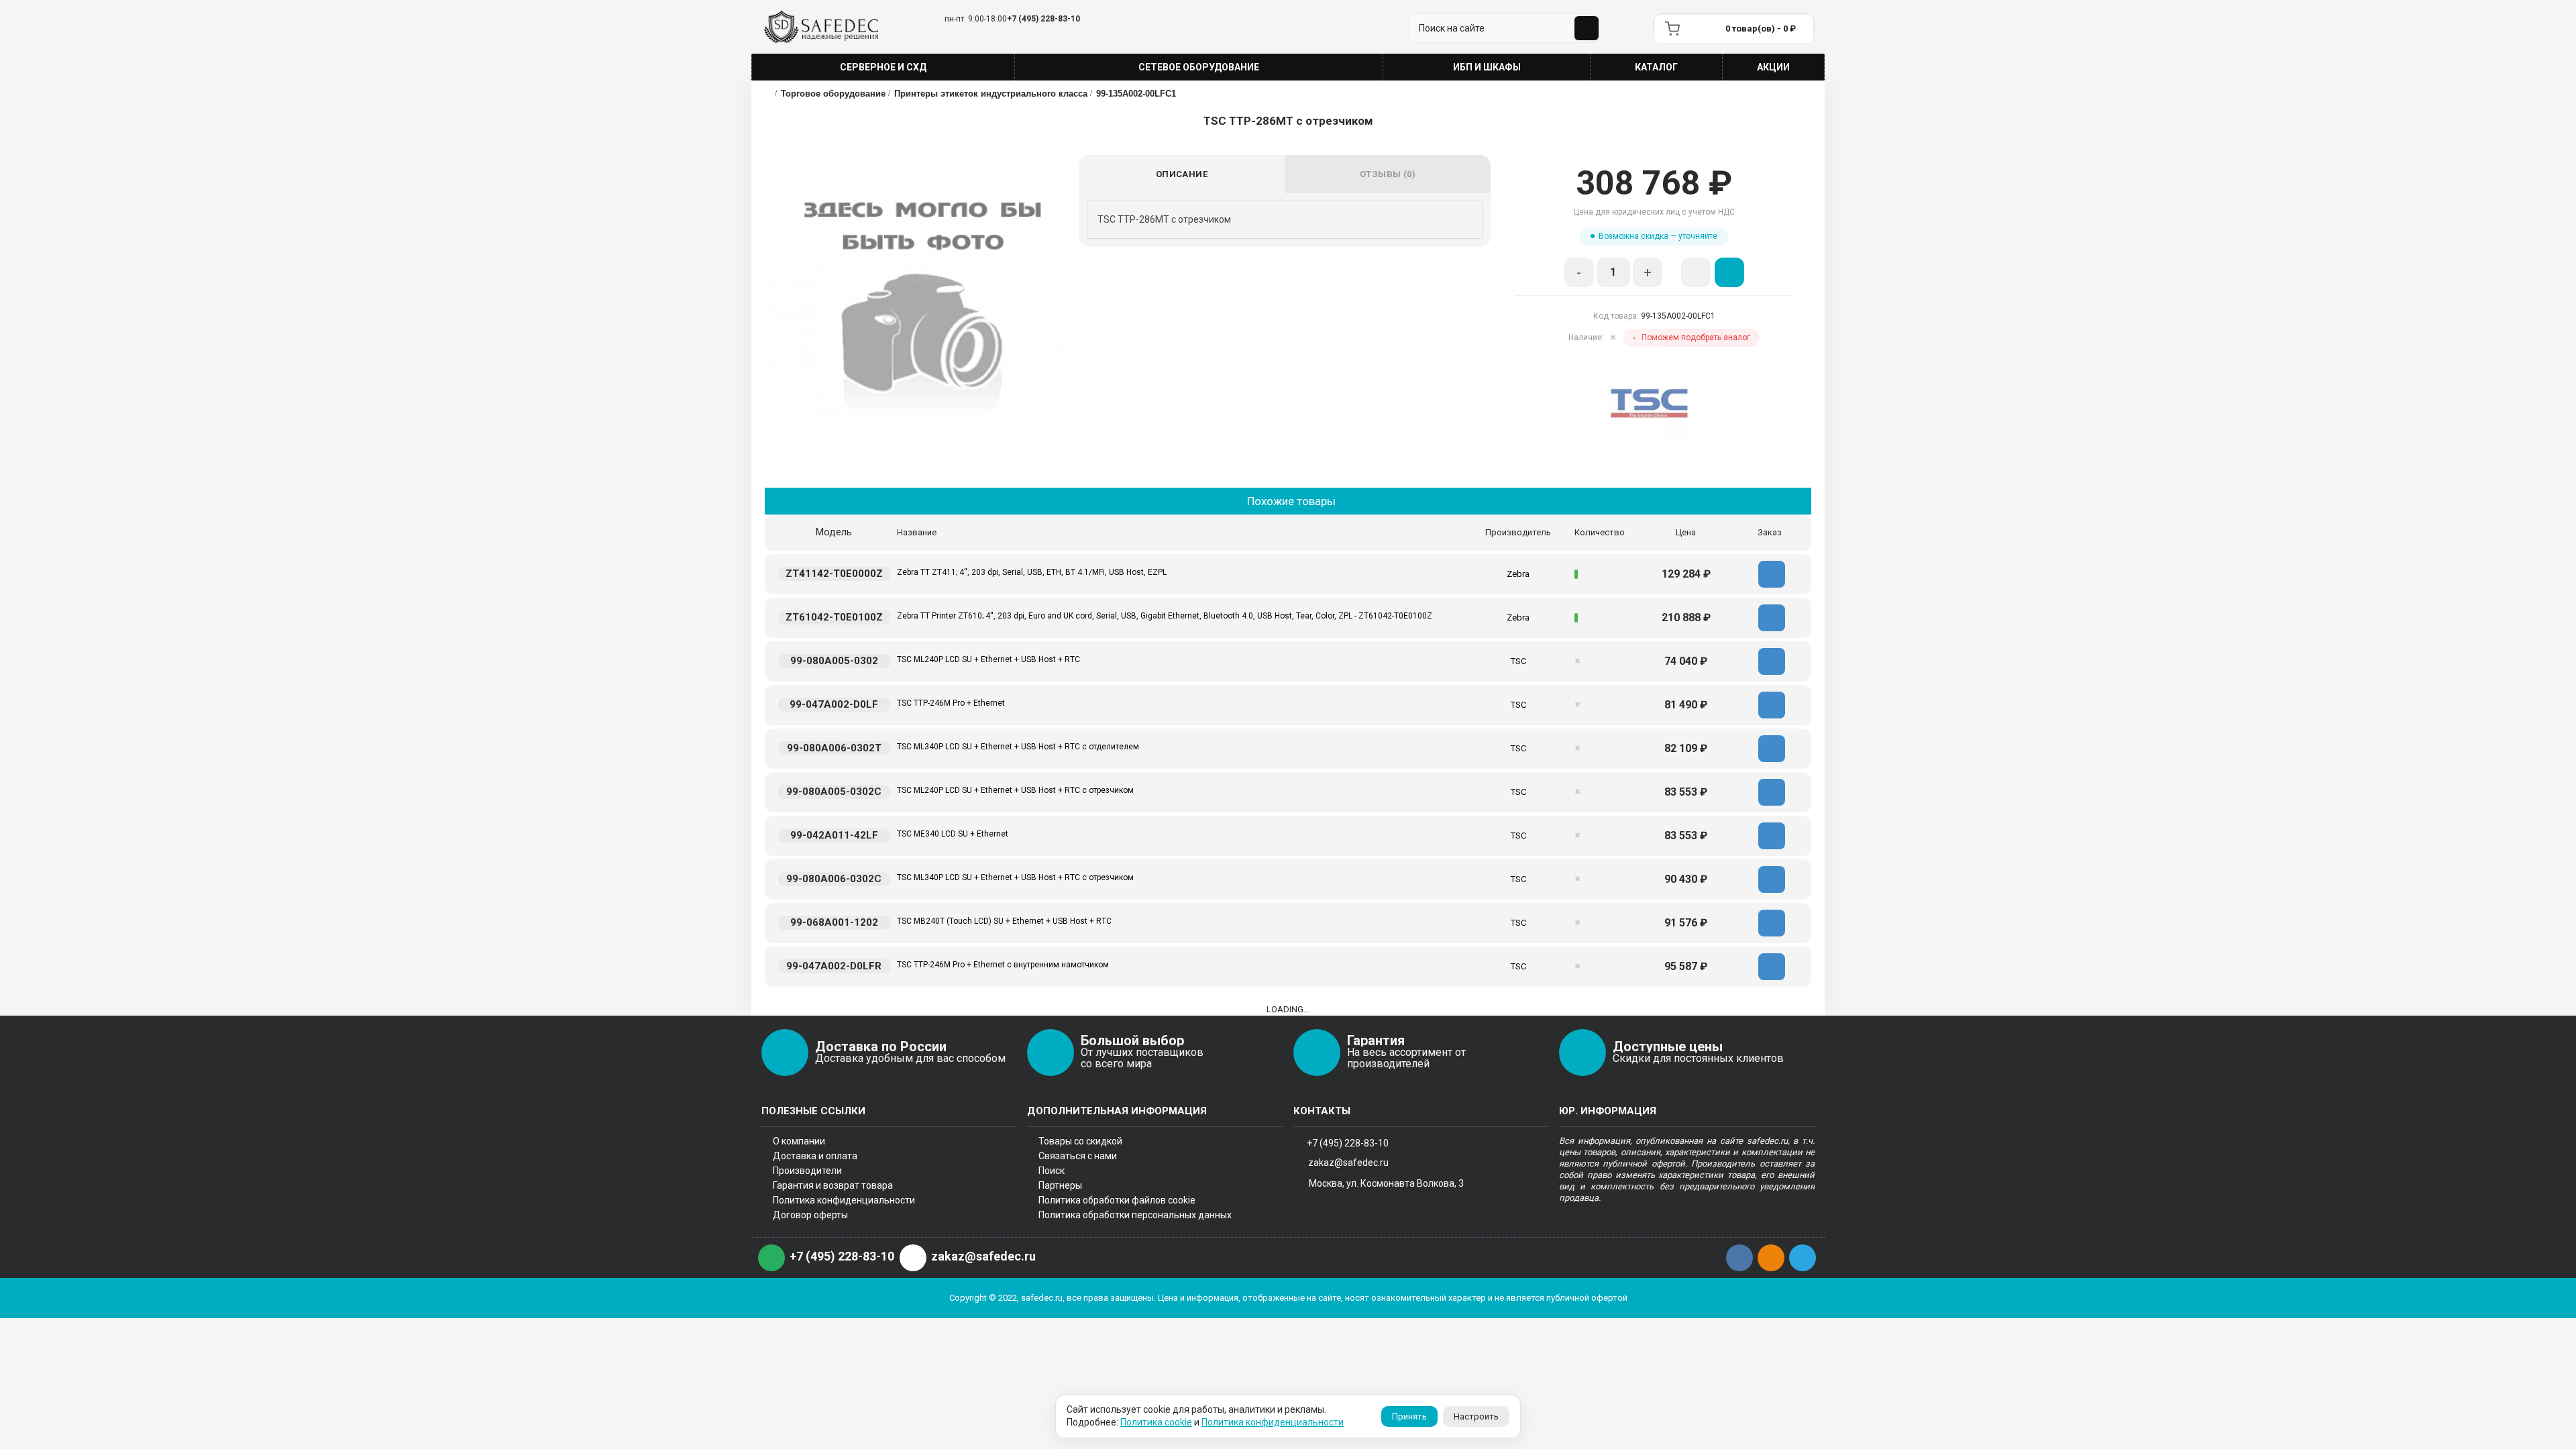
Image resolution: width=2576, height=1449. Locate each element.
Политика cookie (1156, 1422)
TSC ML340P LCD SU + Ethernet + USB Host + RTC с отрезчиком (1015, 877)
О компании (799, 1141)
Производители (807, 1171)
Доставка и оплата (815, 1156)
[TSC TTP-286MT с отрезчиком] (922, 305)
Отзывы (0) (1388, 174)
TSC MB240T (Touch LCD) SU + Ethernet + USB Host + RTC (1004, 921)
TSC (1518, 661)
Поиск (1052, 1171)
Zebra (1518, 574)
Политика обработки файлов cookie (1117, 1200)
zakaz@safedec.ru (1348, 1163)
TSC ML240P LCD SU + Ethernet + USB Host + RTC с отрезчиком (1015, 790)
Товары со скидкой (1080, 1141)
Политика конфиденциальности (844, 1200)
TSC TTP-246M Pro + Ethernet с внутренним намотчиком (1003, 965)
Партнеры (1060, 1185)
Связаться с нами (1078, 1156)
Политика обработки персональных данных (1135, 1215)
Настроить (1476, 1416)
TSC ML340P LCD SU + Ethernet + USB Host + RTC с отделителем (1018, 747)
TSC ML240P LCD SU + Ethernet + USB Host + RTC (988, 659)
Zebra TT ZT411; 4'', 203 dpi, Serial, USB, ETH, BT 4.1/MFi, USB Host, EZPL (1032, 572)
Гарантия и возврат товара (833, 1185)
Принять (1409, 1416)
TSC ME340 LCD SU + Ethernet (953, 834)
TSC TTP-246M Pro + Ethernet (951, 703)
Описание (1182, 174)
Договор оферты (810, 1215)
